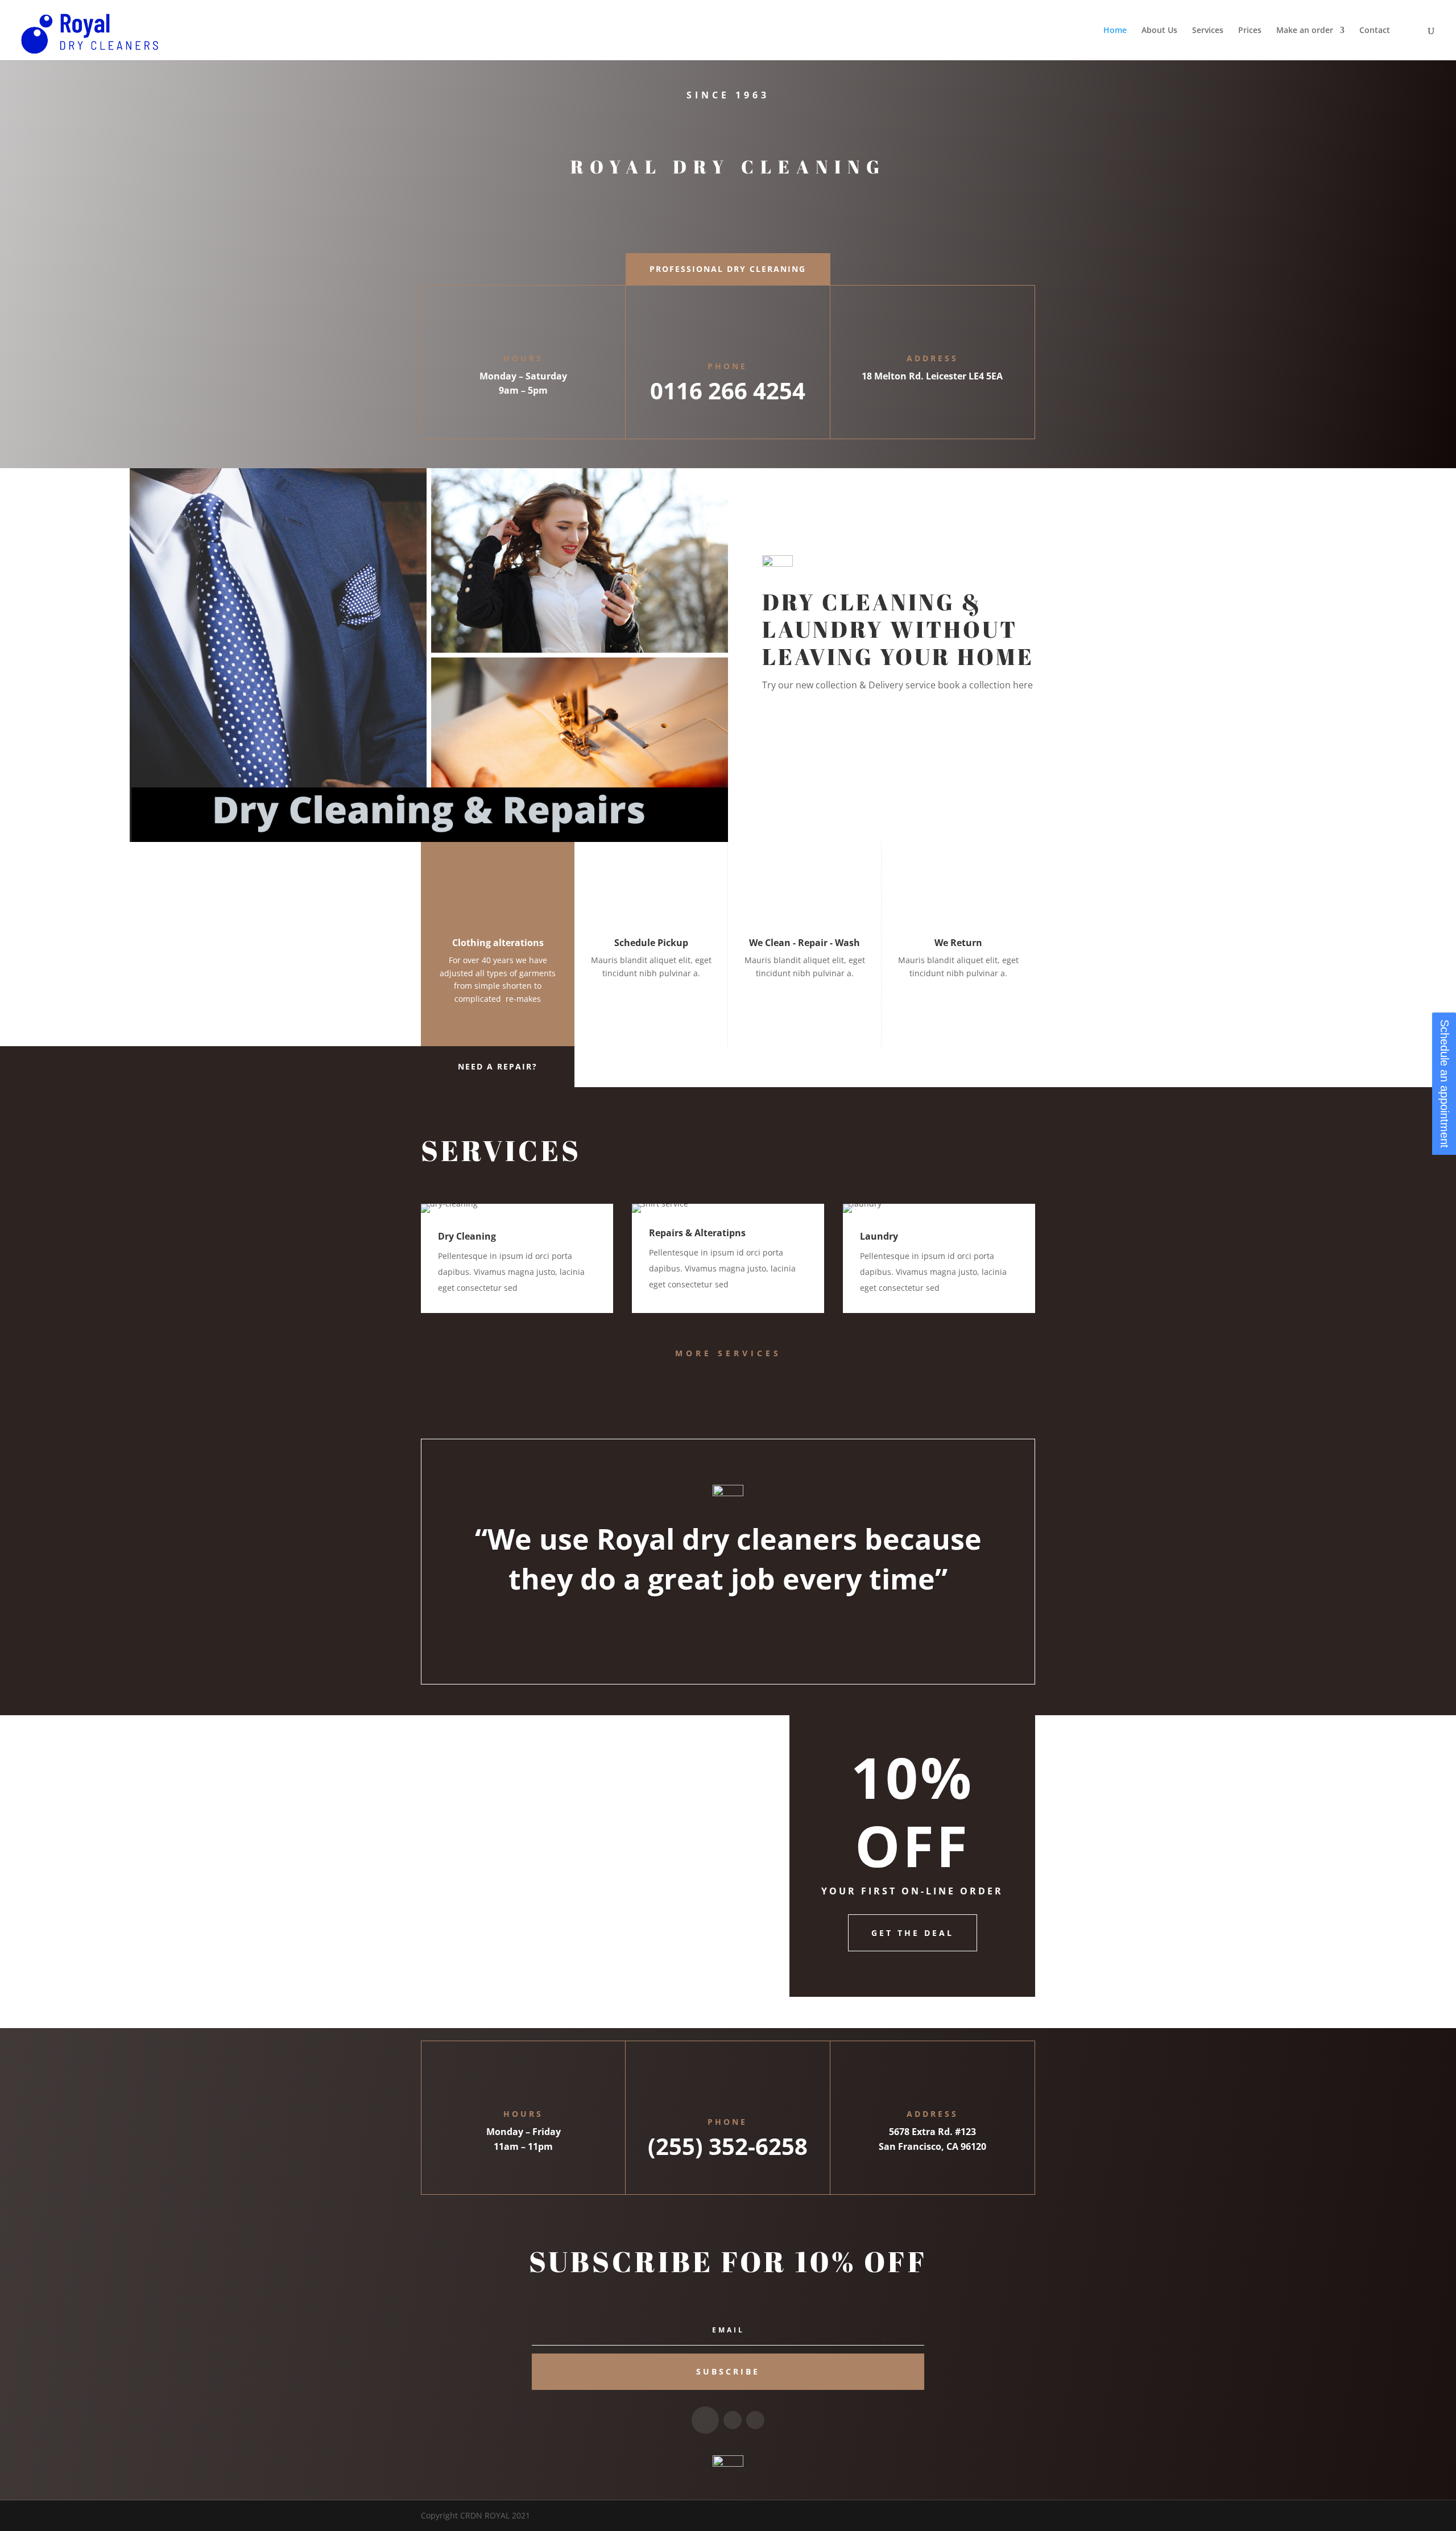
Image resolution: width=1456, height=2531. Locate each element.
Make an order (1305, 31)
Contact (1375, 31)
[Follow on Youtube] (755, 2420)
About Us (1159, 31)
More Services (728, 1353)
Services (1208, 31)
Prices (1250, 31)
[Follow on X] (733, 2420)
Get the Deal (913, 1933)
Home (1115, 31)
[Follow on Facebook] (705, 2420)
